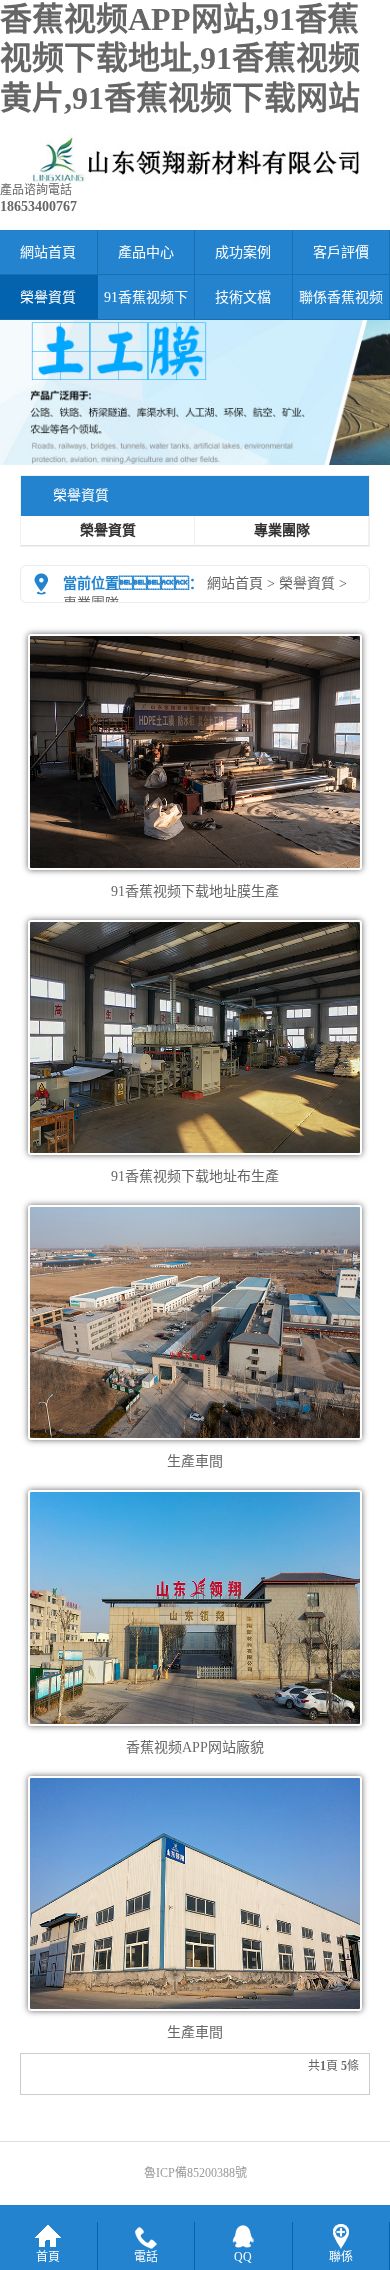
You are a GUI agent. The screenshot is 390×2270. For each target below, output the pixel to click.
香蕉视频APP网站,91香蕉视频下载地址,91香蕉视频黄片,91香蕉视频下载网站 (180, 58)
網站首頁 (48, 252)
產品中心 (146, 252)
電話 (146, 2257)
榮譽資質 (48, 297)
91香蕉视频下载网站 (146, 305)
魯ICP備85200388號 (195, 2173)
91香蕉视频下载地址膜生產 (195, 891)
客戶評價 (341, 252)
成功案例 (243, 252)
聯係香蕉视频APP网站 (341, 305)
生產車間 (195, 1461)
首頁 (48, 2257)
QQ (243, 2257)
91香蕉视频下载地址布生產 (195, 1176)
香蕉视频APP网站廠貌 (195, 1747)
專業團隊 (282, 530)
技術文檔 (243, 297)
